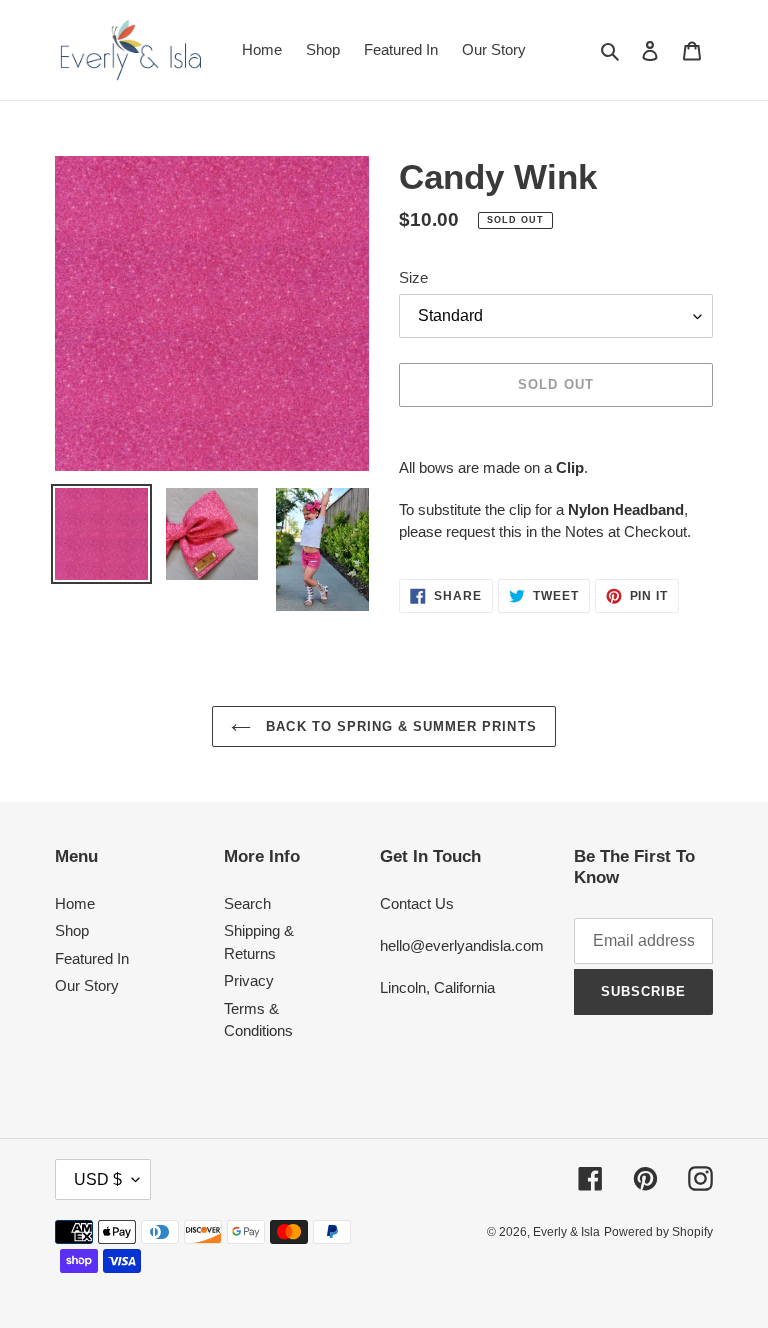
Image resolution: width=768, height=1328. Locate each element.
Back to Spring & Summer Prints (398, 726)
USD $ (98, 1179)
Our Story (87, 985)
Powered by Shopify (658, 1232)
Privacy (249, 980)
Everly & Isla (566, 1232)
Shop (72, 930)
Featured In (92, 958)
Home (75, 903)
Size (413, 277)
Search (247, 903)
